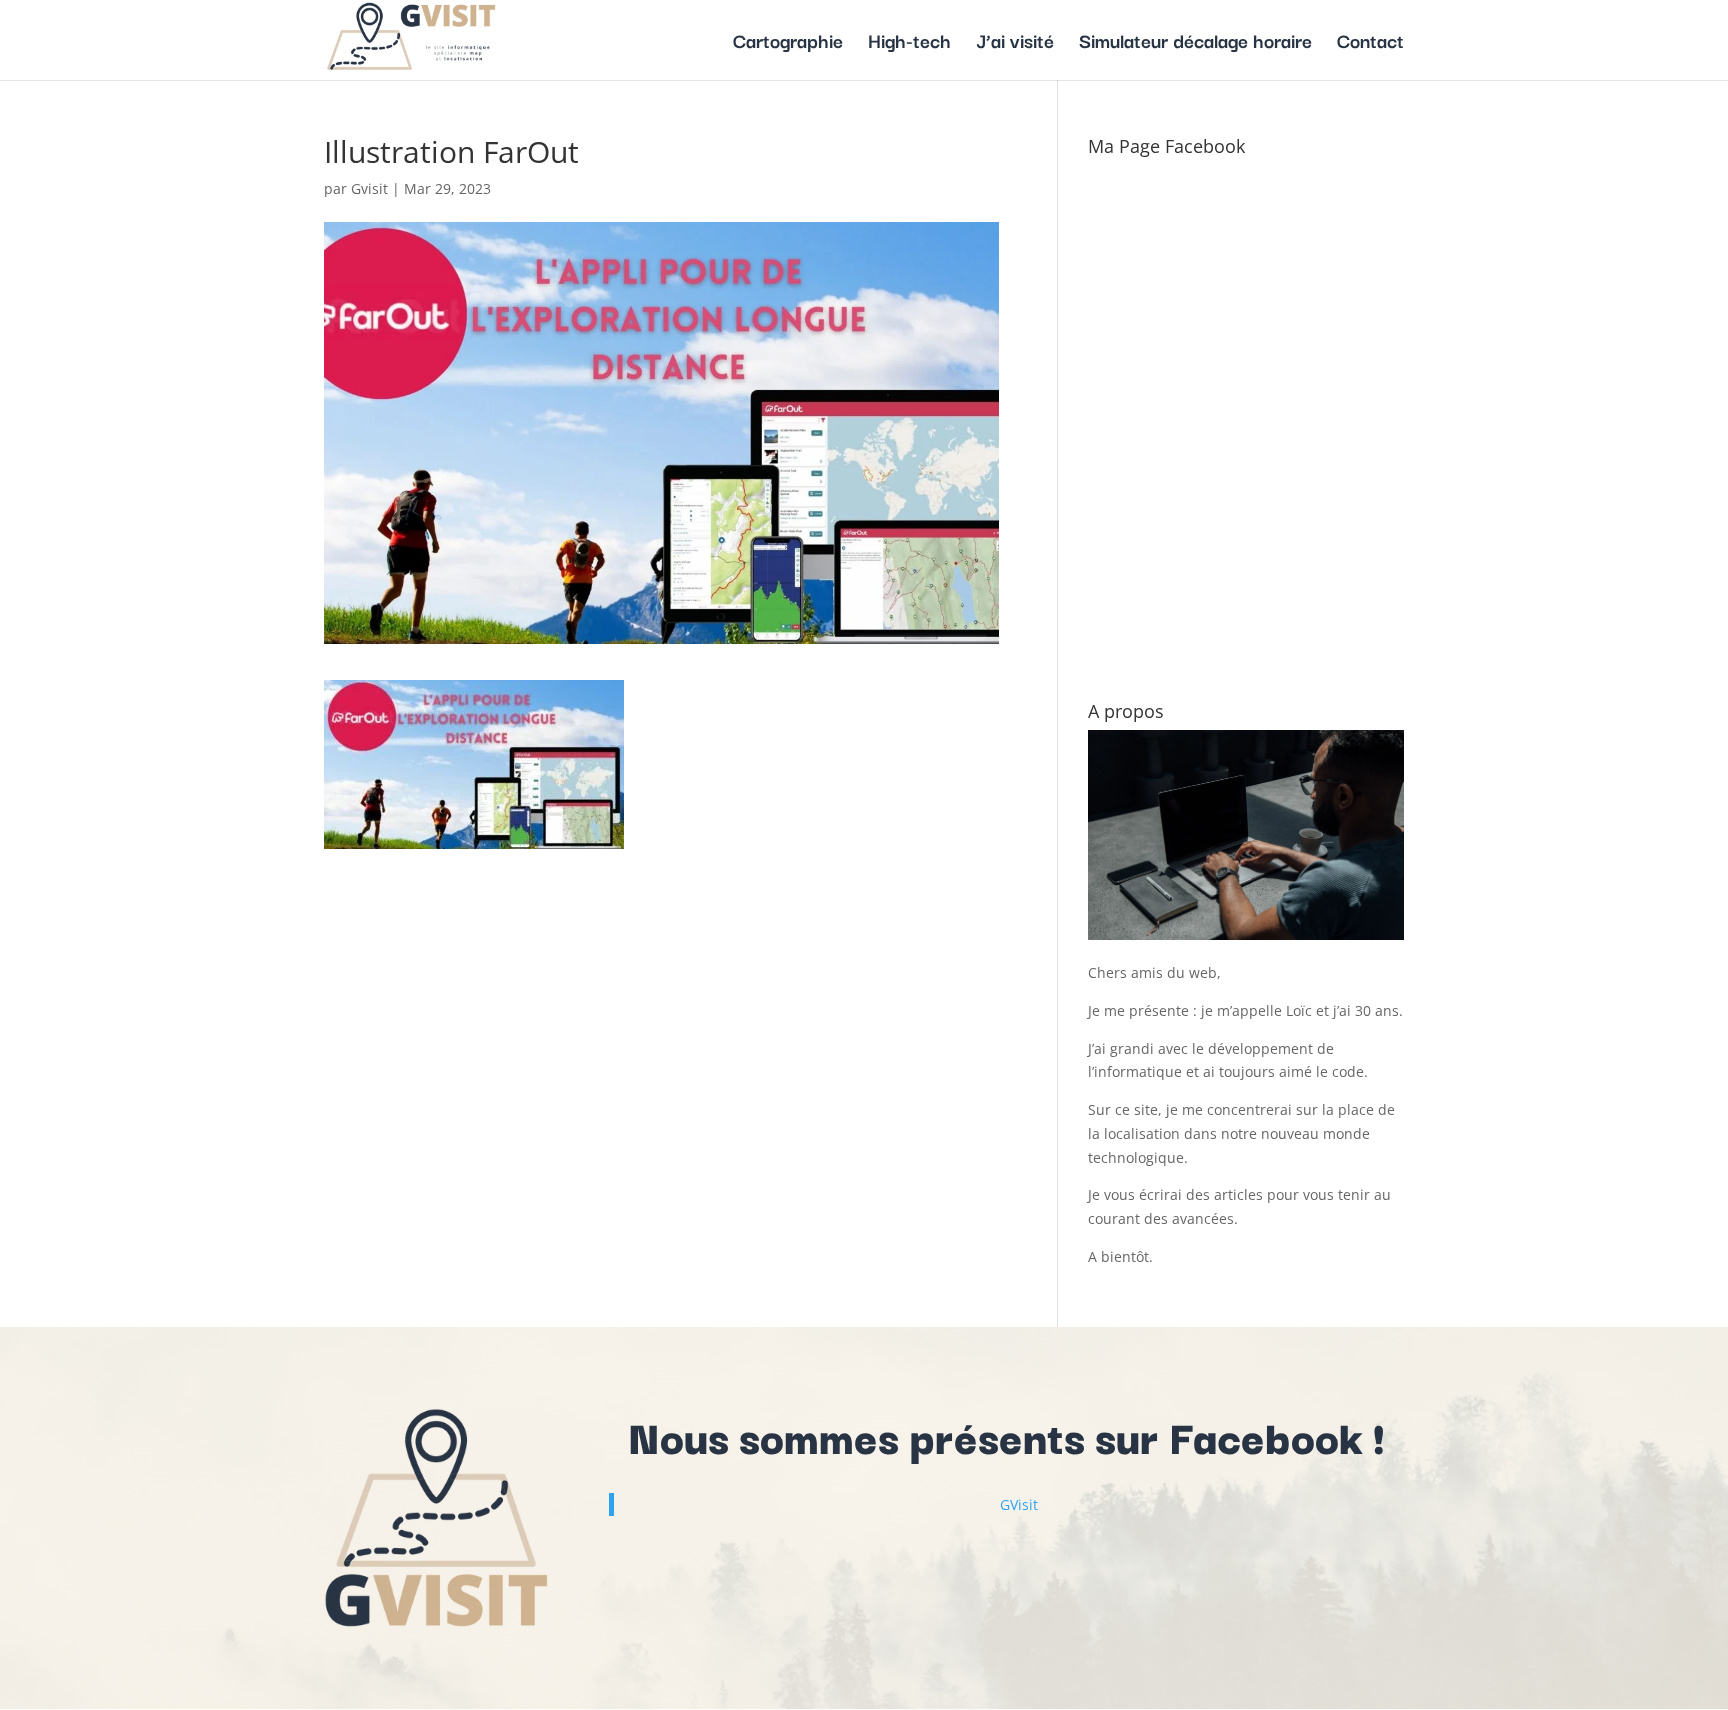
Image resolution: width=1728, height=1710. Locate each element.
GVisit (1019, 1504)
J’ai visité (1015, 44)
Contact (1370, 44)
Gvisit (369, 188)
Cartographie (788, 44)
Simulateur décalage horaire (1195, 44)
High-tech (909, 44)
